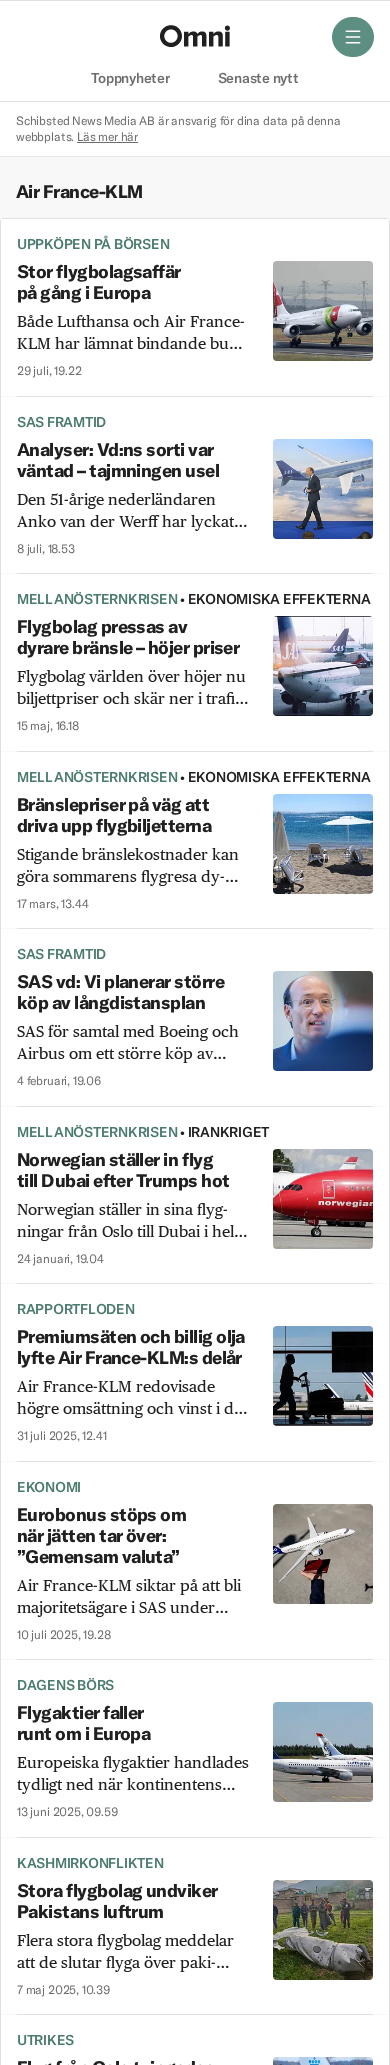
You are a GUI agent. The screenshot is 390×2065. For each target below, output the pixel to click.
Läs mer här (107, 136)
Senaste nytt (258, 79)
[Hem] (195, 36)
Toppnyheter (130, 79)
